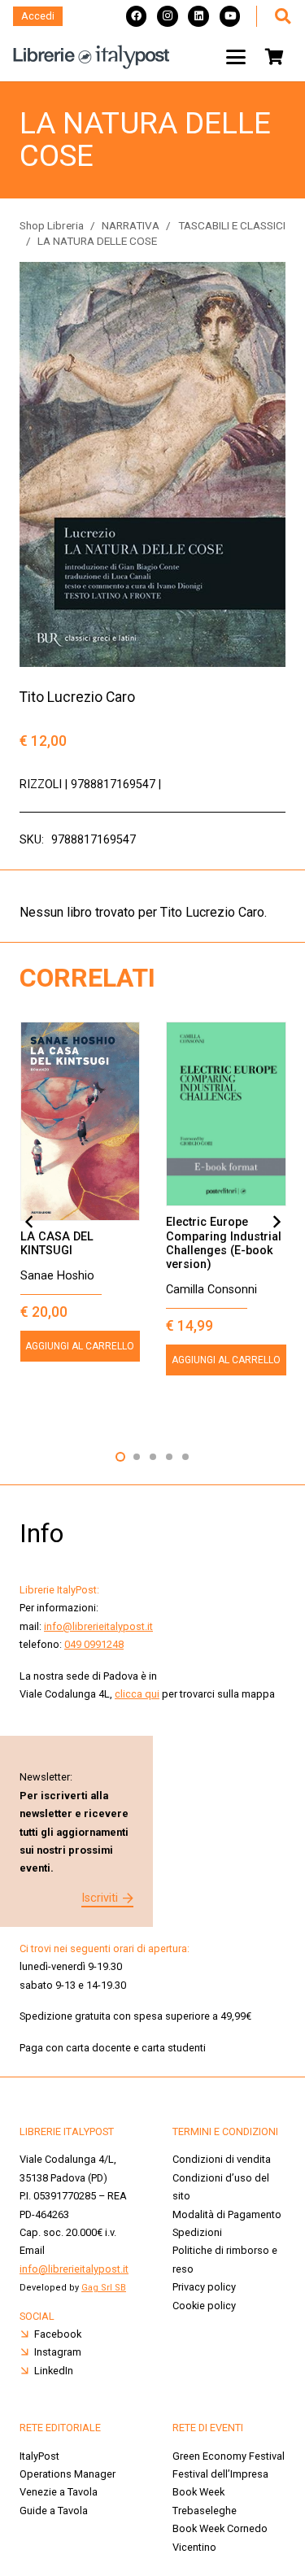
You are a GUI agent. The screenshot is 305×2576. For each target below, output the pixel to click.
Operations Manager (69, 2474)
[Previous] (29, 1222)
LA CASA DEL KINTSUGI (57, 1244)
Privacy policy (204, 2287)
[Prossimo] (276, 1222)
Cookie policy (204, 2306)
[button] (282, 16)
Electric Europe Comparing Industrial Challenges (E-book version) (224, 1243)
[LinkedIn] (198, 16)
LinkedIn (54, 2371)
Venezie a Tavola (59, 2492)
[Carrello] (274, 57)
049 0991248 (94, 1644)
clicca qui (137, 1694)
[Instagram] (168, 16)
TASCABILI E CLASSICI (232, 225)
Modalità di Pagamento (227, 2214)
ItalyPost (39, 2456)
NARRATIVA (131, 225)
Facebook (58, 2334)
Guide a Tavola (54, 2511)
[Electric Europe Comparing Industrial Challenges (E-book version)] (226, 1114)
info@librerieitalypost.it (98, 1626)
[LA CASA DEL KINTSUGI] (81, 1121)
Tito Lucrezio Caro (77, 697)
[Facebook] (137, 16)
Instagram (58, 2352)
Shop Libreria (52, 225)
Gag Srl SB (104, 2288)
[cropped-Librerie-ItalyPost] (91, 57)
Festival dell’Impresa (220, 2474)
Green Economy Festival (229, 2456)
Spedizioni (197, 2232)
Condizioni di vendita (222, 2159)
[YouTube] (230, 16)
